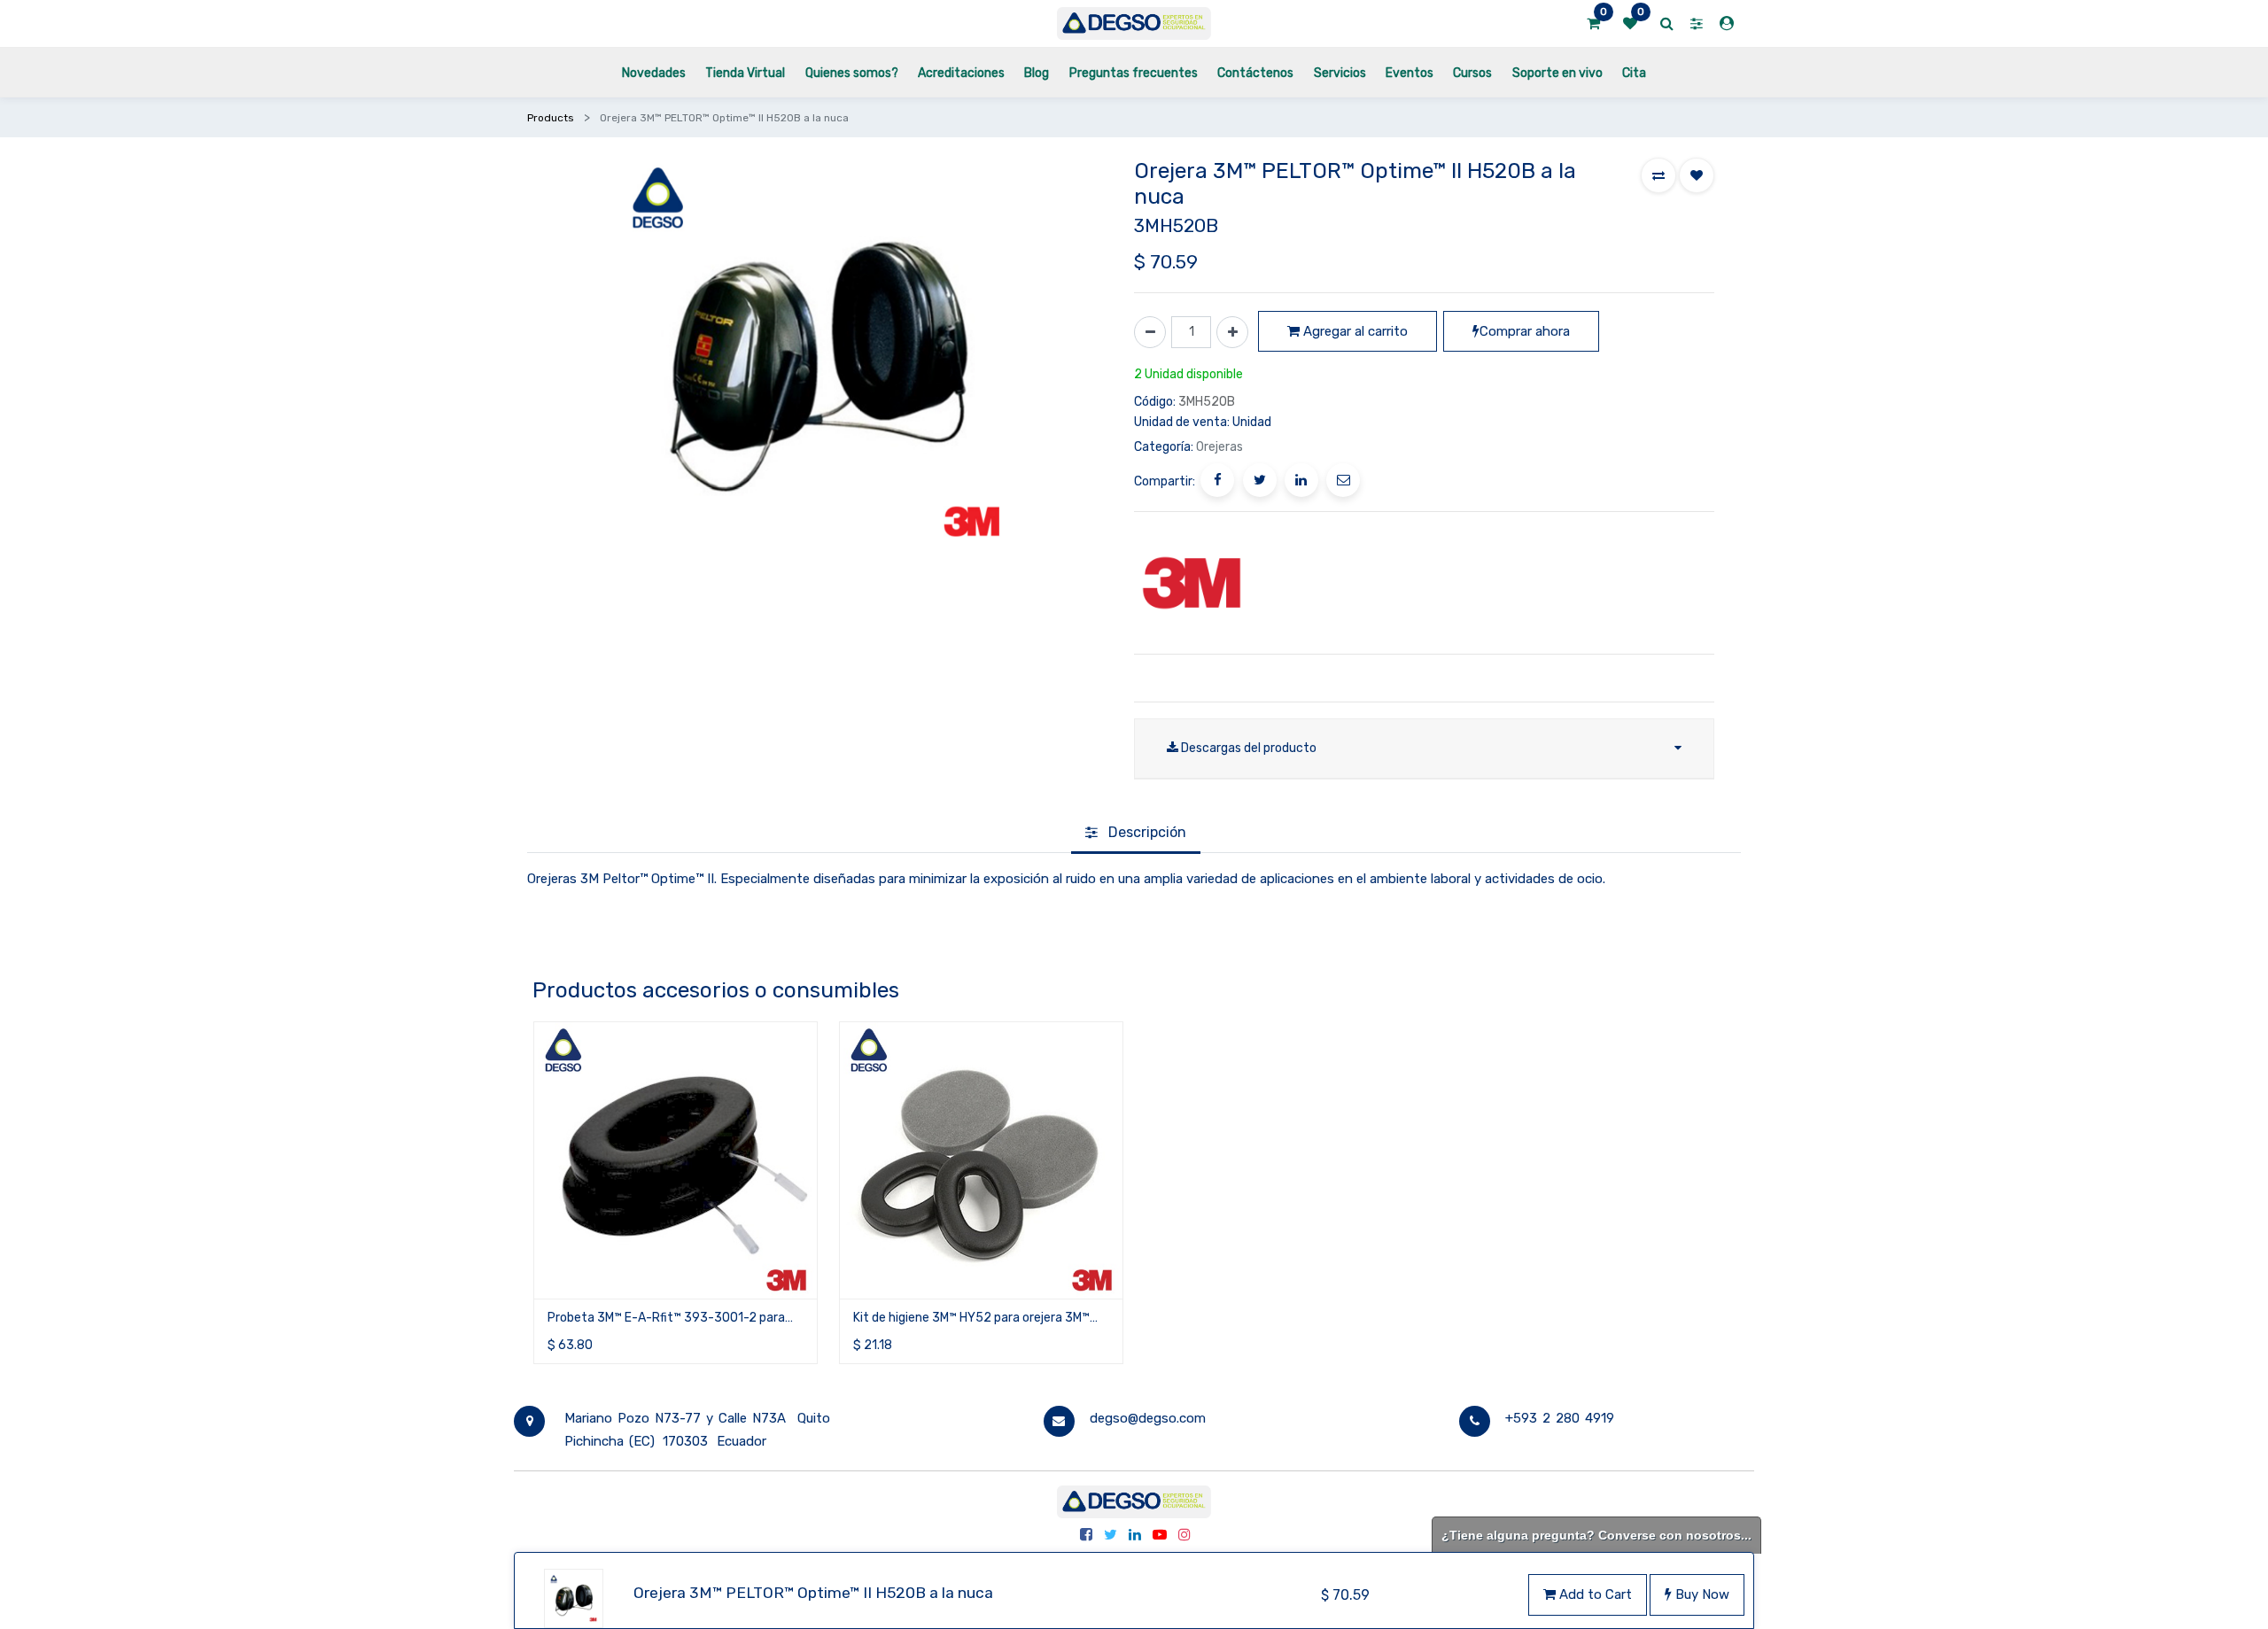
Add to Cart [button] (1594, 1594)
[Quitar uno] (1150, 332)
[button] (1658, 175)
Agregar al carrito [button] (1354, 331)
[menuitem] (654, 72)
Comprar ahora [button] (1525, 331)
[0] (1593, 24)
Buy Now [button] (1701, 1594)
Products (551, 118)
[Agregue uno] (1232, 332)
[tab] (1136, 834)
